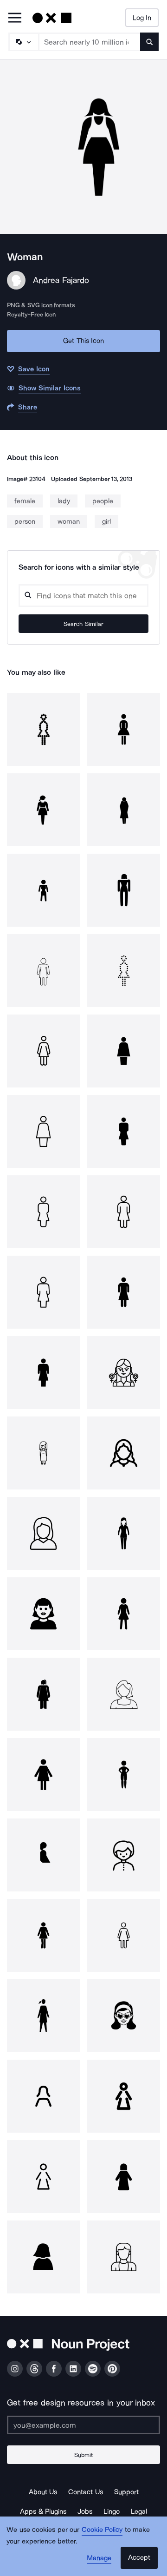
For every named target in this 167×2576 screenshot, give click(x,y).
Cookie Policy (102, 2530)
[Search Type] (23, 42)
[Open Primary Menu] (15, 18)
